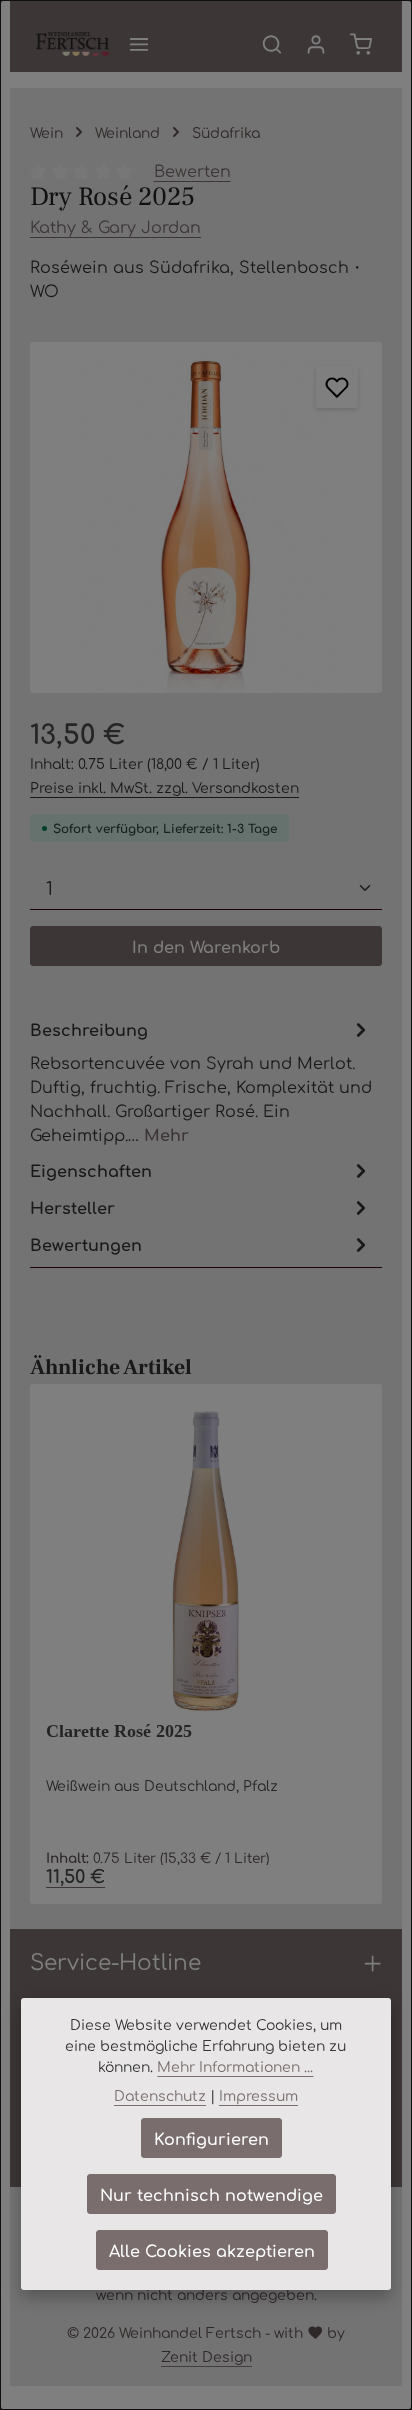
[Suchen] (272, 44)
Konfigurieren (211, 2138)
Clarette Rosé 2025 (119, 1731)
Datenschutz (160, 2095)
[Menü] (139, 44)
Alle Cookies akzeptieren (212, 2250)
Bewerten (192, 170)
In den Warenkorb (206, 946)
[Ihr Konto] (316, 44)
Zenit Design (206, 2356)
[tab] (201, 1080)
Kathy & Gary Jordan (115, 226)
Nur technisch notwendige (211, 2194)
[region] (206, 518)
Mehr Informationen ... (235, 2066)
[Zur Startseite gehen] (72, 44)
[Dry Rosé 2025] (206, 518)
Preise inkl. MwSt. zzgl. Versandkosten (164, 787)
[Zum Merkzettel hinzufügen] (337, 387)
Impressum (258, 2095)
